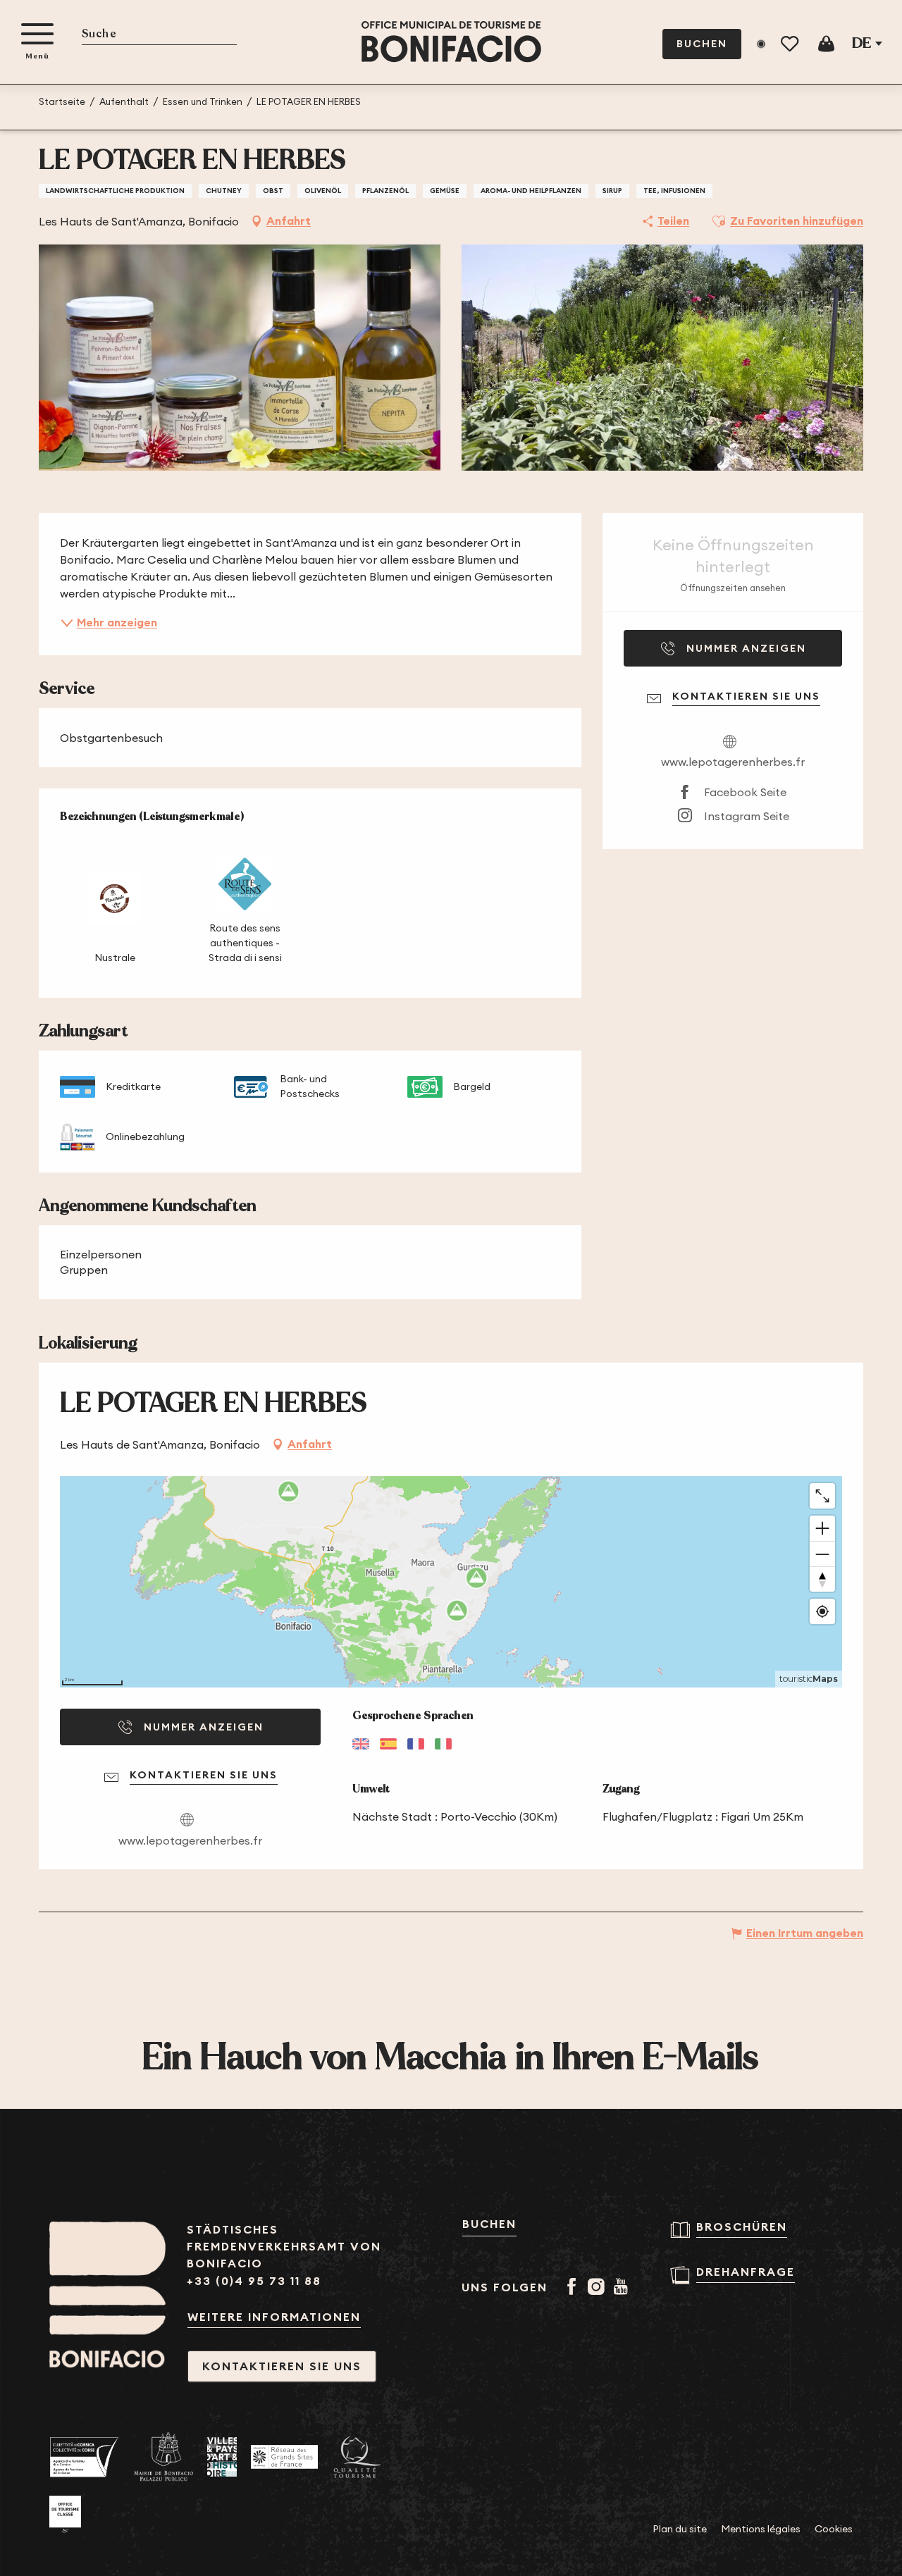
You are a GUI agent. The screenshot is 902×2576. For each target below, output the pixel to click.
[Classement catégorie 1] (65, 2515)
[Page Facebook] (574, 2288)
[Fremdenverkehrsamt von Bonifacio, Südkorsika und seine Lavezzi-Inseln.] (451, 42)
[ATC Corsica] (85, 2457)
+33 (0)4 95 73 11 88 (254, 2281)
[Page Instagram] (599, 2288)
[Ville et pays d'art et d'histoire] (222, 2457)
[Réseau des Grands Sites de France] (284, 2457)
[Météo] (761, 44)
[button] (159, 35)
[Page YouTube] (623, 2288)
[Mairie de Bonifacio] (163, 2457)
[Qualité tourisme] (357, 2457)
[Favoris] (791, 44)
